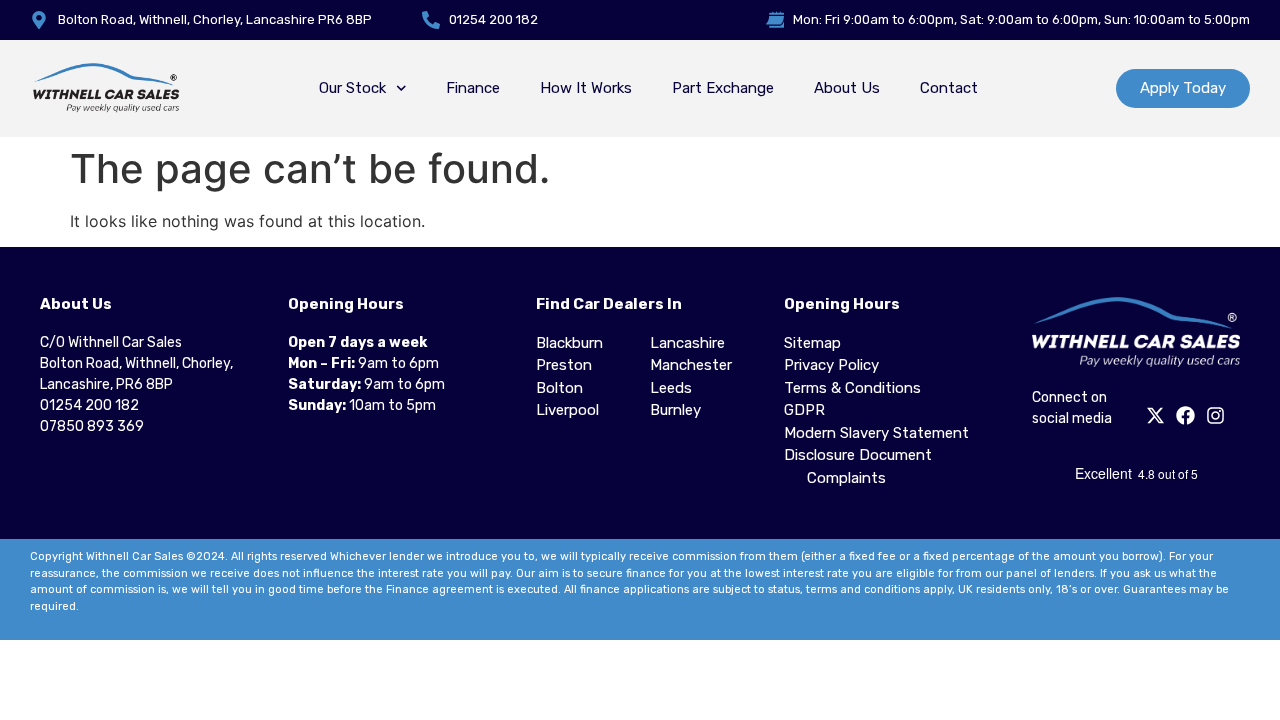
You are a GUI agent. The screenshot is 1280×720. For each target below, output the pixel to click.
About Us (847, 88)
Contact (949, 88)
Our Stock (352, 88)
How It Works (586, 88)
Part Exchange (723, 88)
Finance (473, 88)
